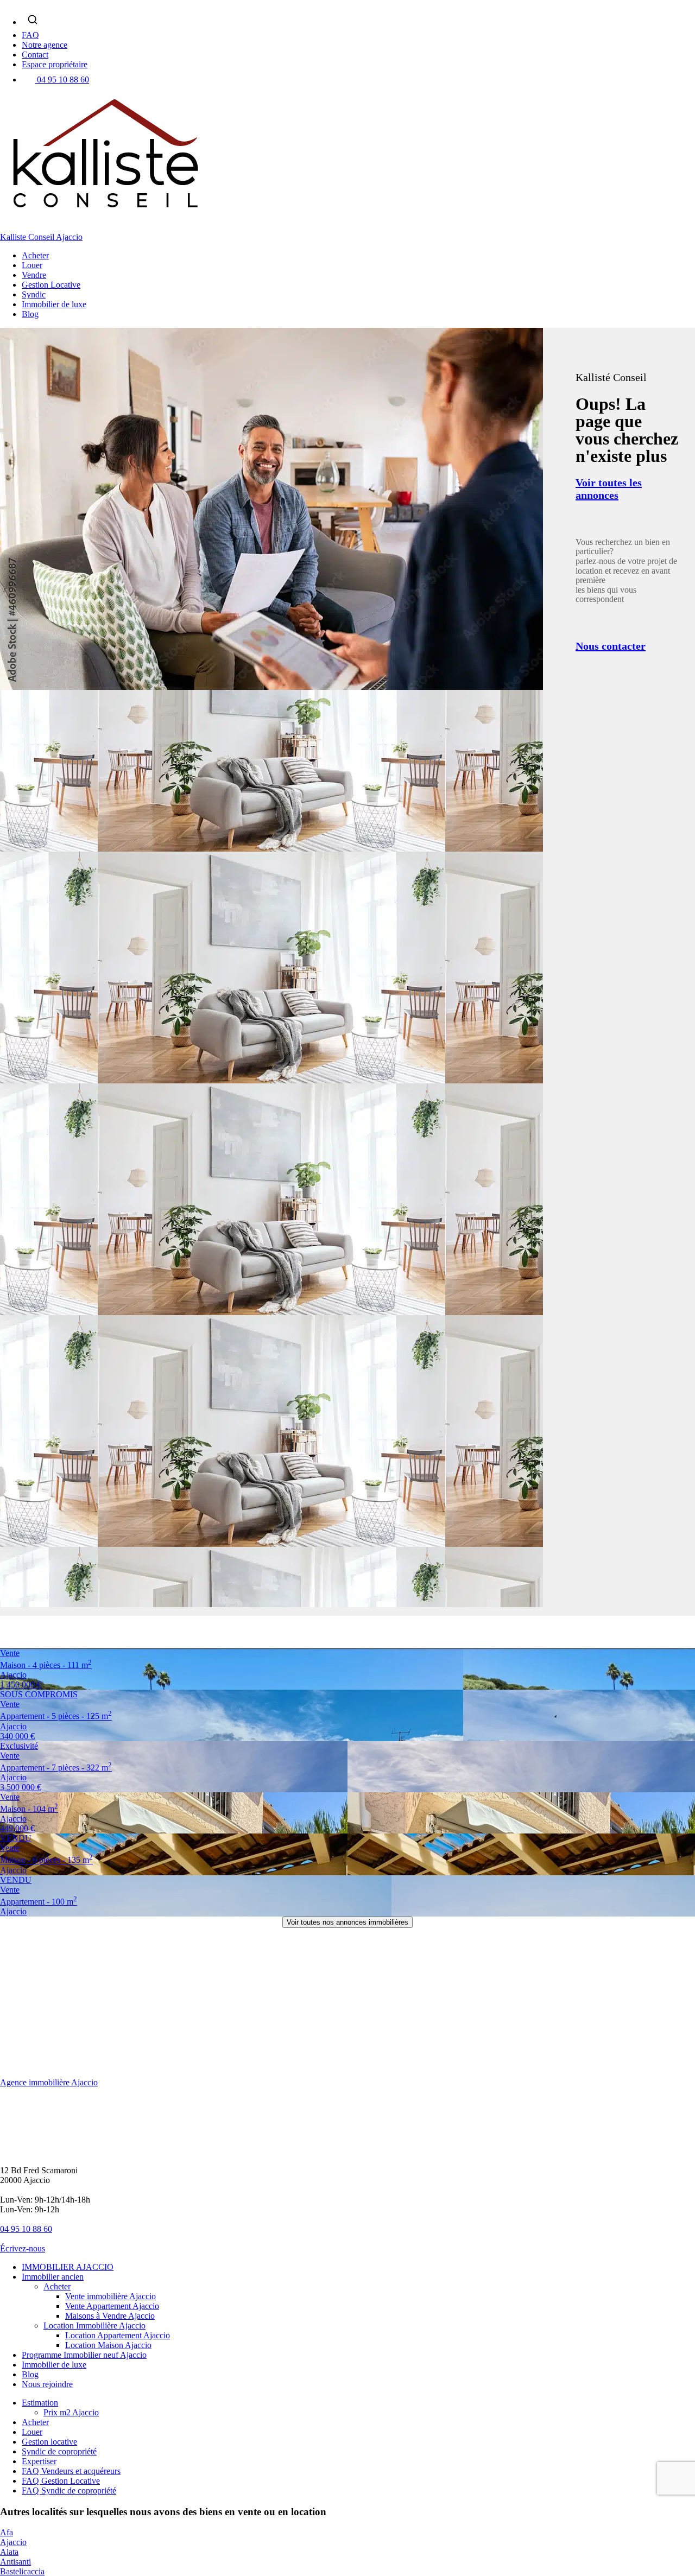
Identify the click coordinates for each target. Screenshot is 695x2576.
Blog (30, 314)
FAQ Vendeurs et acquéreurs (71, 2471)
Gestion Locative (51, 285)
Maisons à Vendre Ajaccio (110, 2316)
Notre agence (45, 45)
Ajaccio (13, 2542)
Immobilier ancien (53, 2277)
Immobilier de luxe (54, 304)
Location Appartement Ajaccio (118, 2335)
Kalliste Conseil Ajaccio (41, 237)
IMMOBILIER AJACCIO (68, 2267)
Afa (7, 2532)
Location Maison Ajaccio (108, 2345)
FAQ (30, 35)
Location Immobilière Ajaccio (94, 2326)
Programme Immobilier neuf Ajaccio (84, 2355)
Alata (9, 2552)
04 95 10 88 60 (63, 80)
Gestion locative (49, 2442)
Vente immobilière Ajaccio (110, 2296)
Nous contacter (611, 646)
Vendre (34, 275)
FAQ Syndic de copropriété (69, 2491)
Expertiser (39, 2461)
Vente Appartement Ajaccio (112, 2306)
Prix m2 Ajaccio (71, 2412)
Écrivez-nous (23, 2248)
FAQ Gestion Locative (61, 2481)
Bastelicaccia (22, 2571)
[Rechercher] (33, 20)
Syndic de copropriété (59, 2451)
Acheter (35, 255)
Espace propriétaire (55, 64)
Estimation (40, 2403)
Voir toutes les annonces (609, 489)
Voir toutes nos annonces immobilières (347, 1922)
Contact (35, 55)
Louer (32, 265)
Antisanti (15, 2562)
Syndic (34, 294)
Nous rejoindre (47, 2384)
